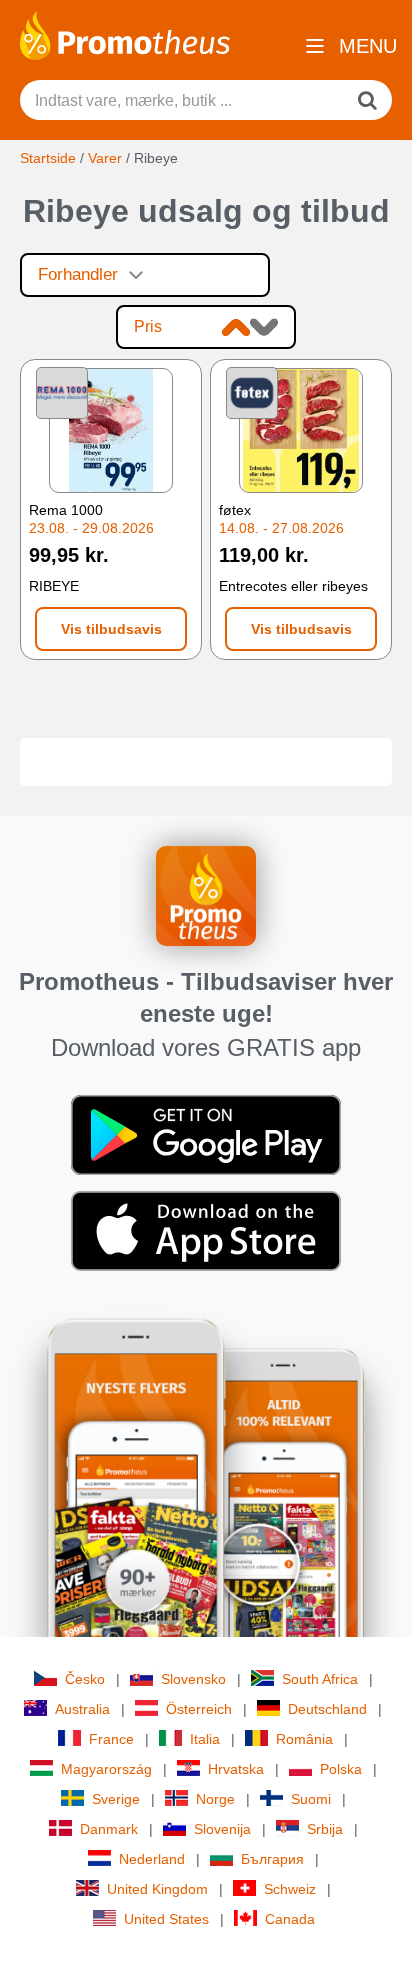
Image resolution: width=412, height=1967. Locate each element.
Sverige (116, 1799)
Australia (82, 1709)
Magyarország (106, 1769)
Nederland (152, 1859)
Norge (215, 1799)
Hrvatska (236, 1769)
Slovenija (222, 1829)
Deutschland (327, 1709)
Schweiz (290, 1889)
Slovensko (193, 1679)
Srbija (325, 1829)
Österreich (199, 1709)
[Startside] (125, 34)
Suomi (311, 1799)
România (304, 1739)
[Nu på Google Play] (206, 1133)
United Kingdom (157, 1889)
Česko (85, 1679)
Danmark (109, 1829)
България (272, 1859)
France (111, 1739)
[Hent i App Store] (206, 1229)
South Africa (320, 1679)
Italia (205, 1739)
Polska (341, 1769)
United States (166, 1919)
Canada (290, 1919)
